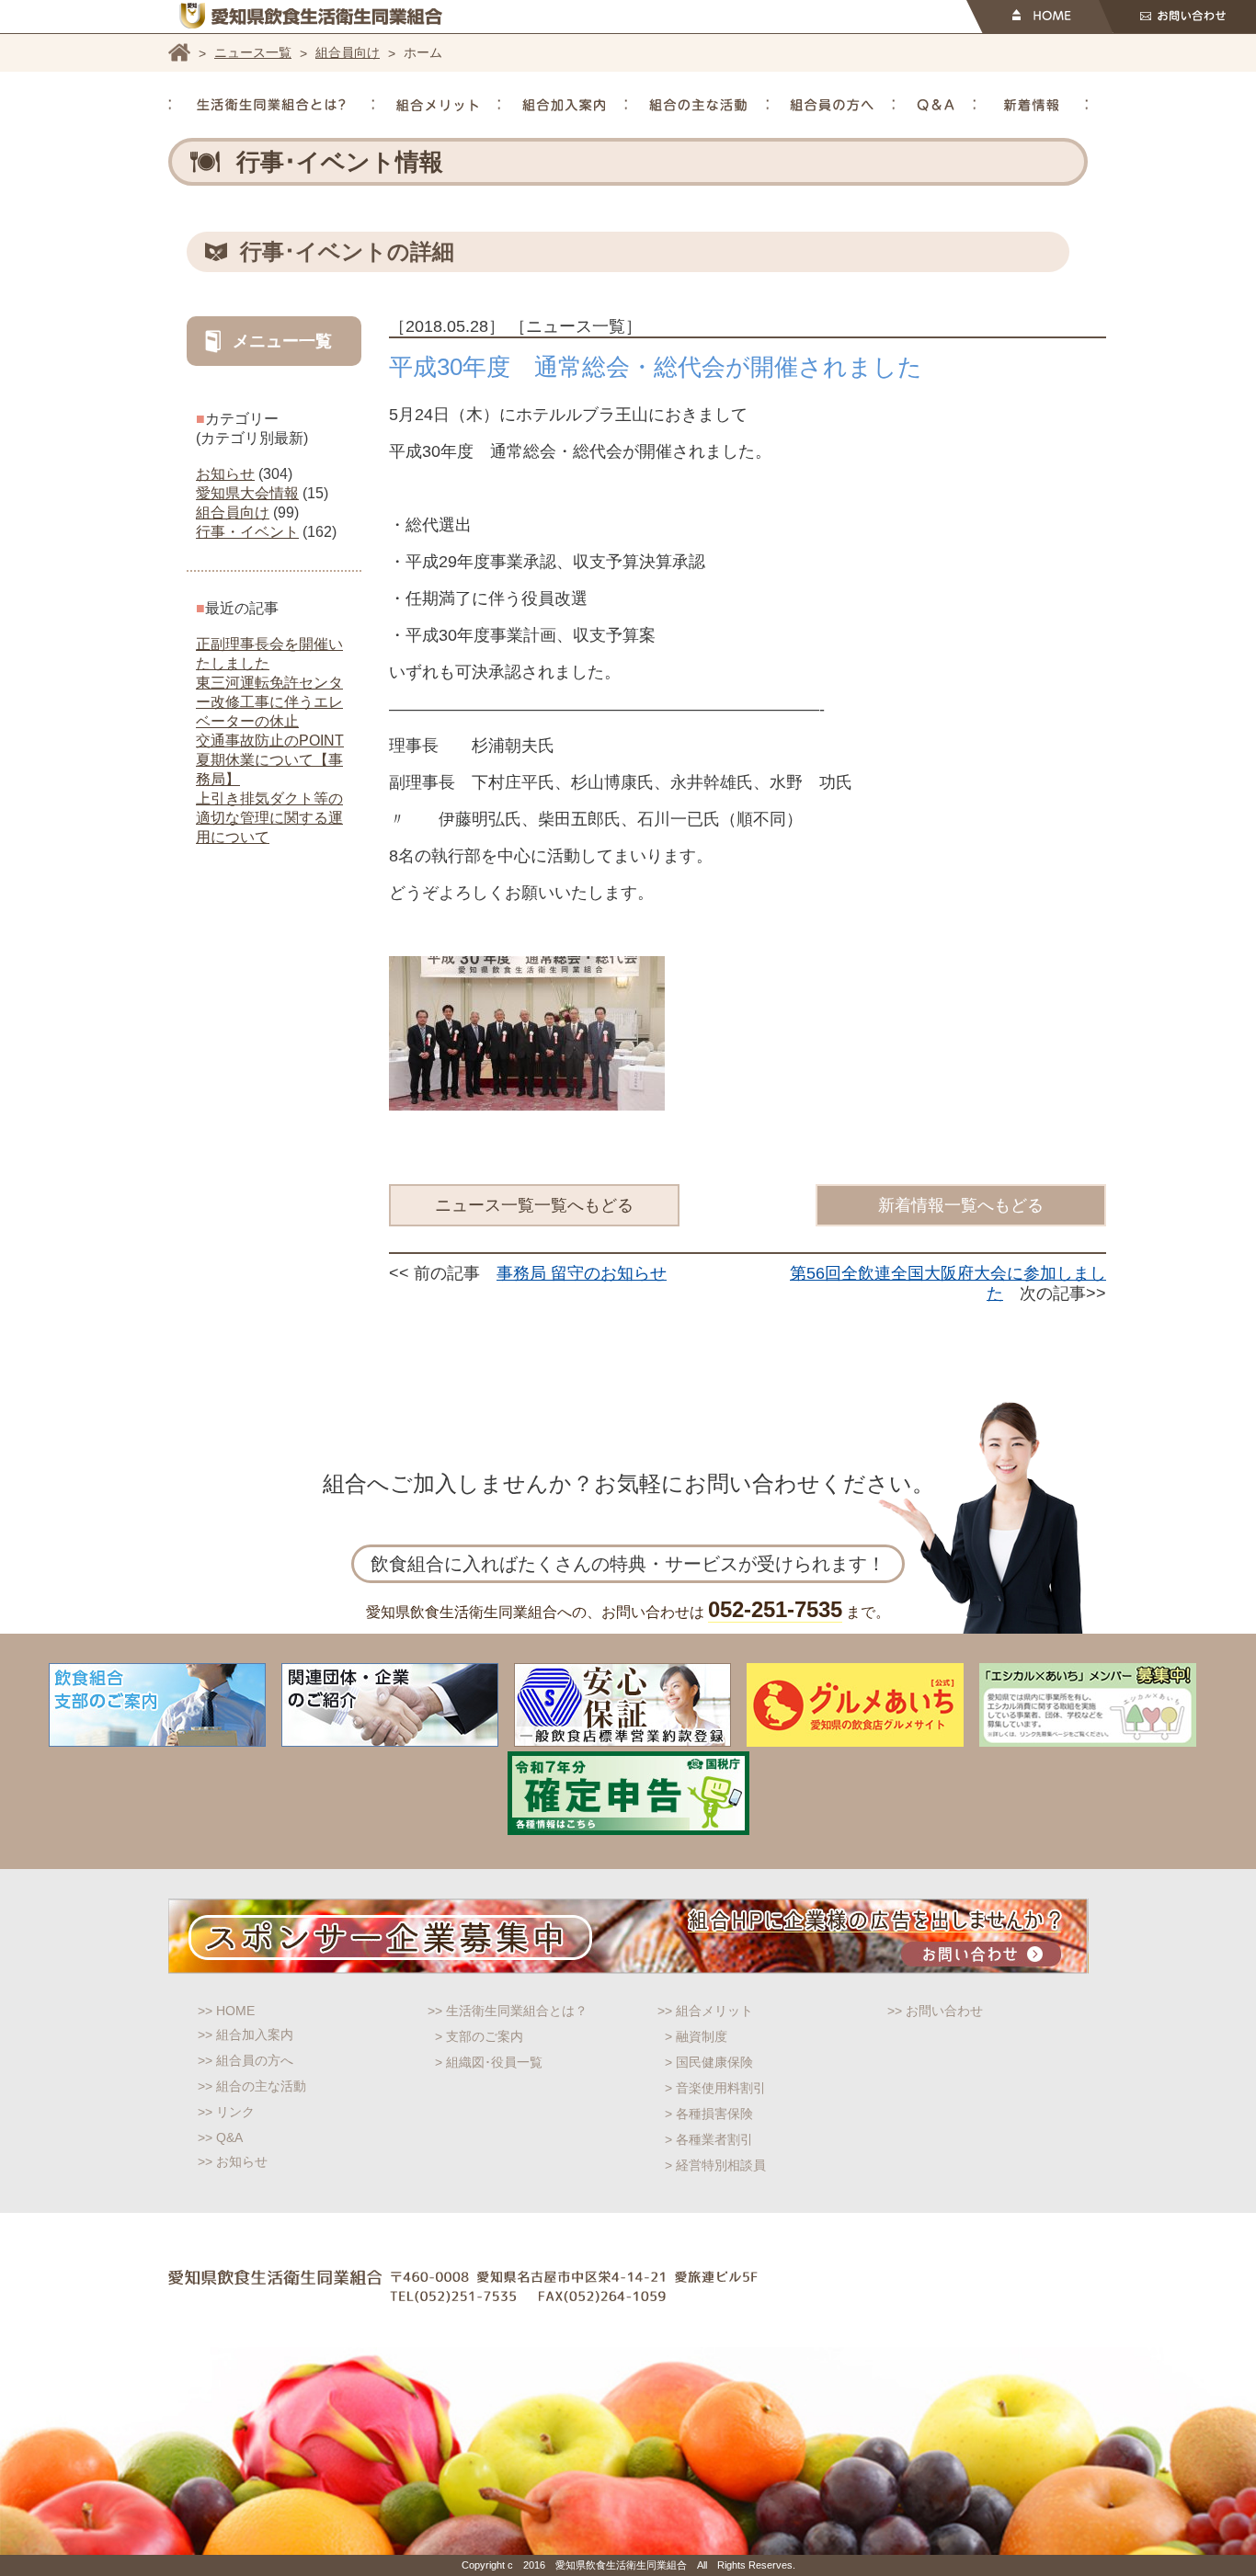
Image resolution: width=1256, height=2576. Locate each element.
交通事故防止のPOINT (270, 741)
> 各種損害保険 (709, 2114)
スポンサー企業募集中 (628, 1936)
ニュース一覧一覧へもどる (534, 1205)
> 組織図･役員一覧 (489, 2062)
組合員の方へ (832, 105)
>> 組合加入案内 (245, 2035)
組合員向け (348, 52)
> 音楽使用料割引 (715, 2088)
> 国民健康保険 (709, 2062)
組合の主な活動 (698, 105)
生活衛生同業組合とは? (271, 105)
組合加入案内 (564, 105)
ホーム (179, 52)
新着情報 (1032, 105)
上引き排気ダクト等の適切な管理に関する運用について (269, 818)
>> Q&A (220, 2137)
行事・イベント (247, 532)
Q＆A (936, 105)
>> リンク (226, 2112)
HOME (1039, 17)
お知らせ (225, 474)
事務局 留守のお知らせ (582, 1273)
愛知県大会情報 (247, 493)
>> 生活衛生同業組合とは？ (508, 2011)
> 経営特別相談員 (715, 2165)
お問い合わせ (1177, 17)
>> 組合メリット (705, 2011)
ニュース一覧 (253, 52)
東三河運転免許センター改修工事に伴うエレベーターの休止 (269, 702)
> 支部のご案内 (479, 2036)
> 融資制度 (696, 2036)
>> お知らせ (233, 2161)
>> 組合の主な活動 (252, 2086)
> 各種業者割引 (709, 2139)
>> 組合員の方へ (245, 2060)
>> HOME (226, 2011)
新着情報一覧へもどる (961, 1205)
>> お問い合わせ (935, 2011)
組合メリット (437, 105)
